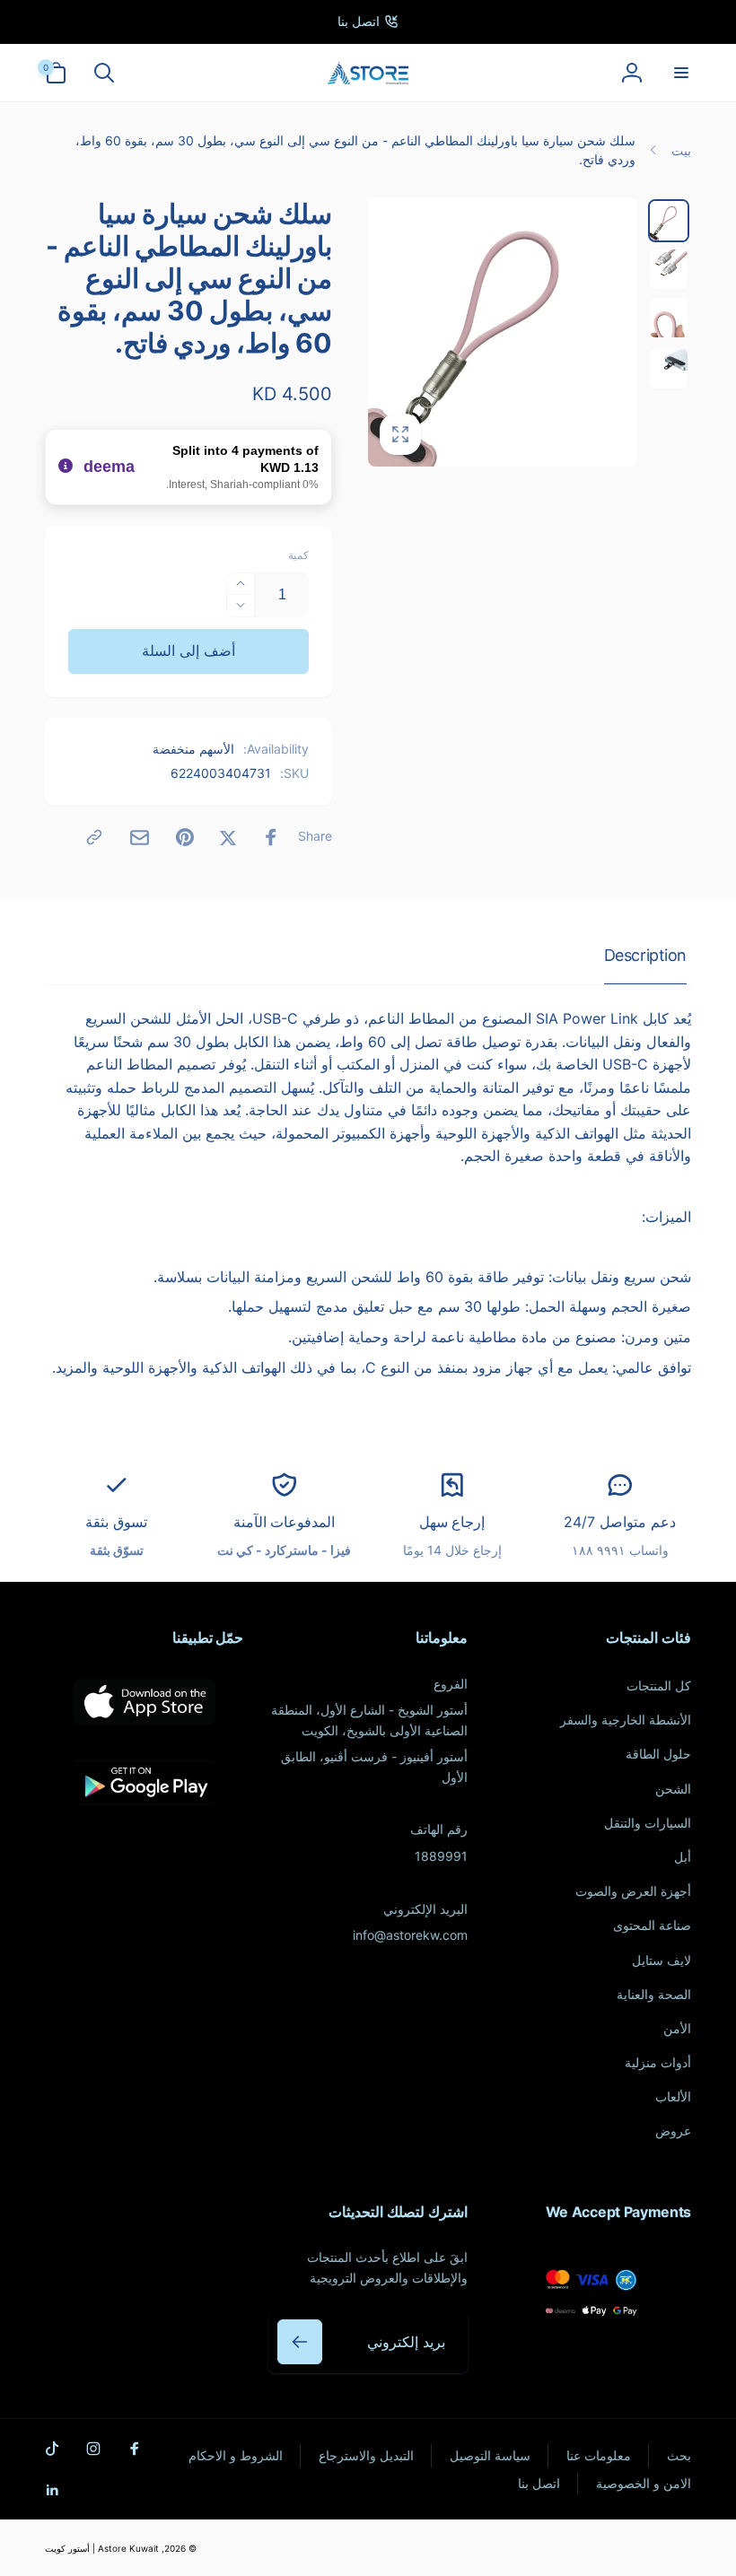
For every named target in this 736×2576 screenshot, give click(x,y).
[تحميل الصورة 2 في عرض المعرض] (669, 269)
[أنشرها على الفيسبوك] (271, 837)
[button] (680, 73)
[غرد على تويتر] (228, 837)
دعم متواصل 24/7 (619, 1522)
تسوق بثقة (116, 1522)
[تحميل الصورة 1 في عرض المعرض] (669, 221)
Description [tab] (645, 955)
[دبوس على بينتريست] (185, 837)
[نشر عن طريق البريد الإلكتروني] (140, 838)
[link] (368, 22)
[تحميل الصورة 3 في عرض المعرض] (669, 318)
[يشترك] (300, 2342)
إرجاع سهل (452, 1522)
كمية (298, 555)
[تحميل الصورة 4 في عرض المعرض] (669, 369)
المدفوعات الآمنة (285, 1522)
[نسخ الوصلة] (94, 837)
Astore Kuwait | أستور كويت (102, 2548)
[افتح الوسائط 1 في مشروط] (503, 332)
